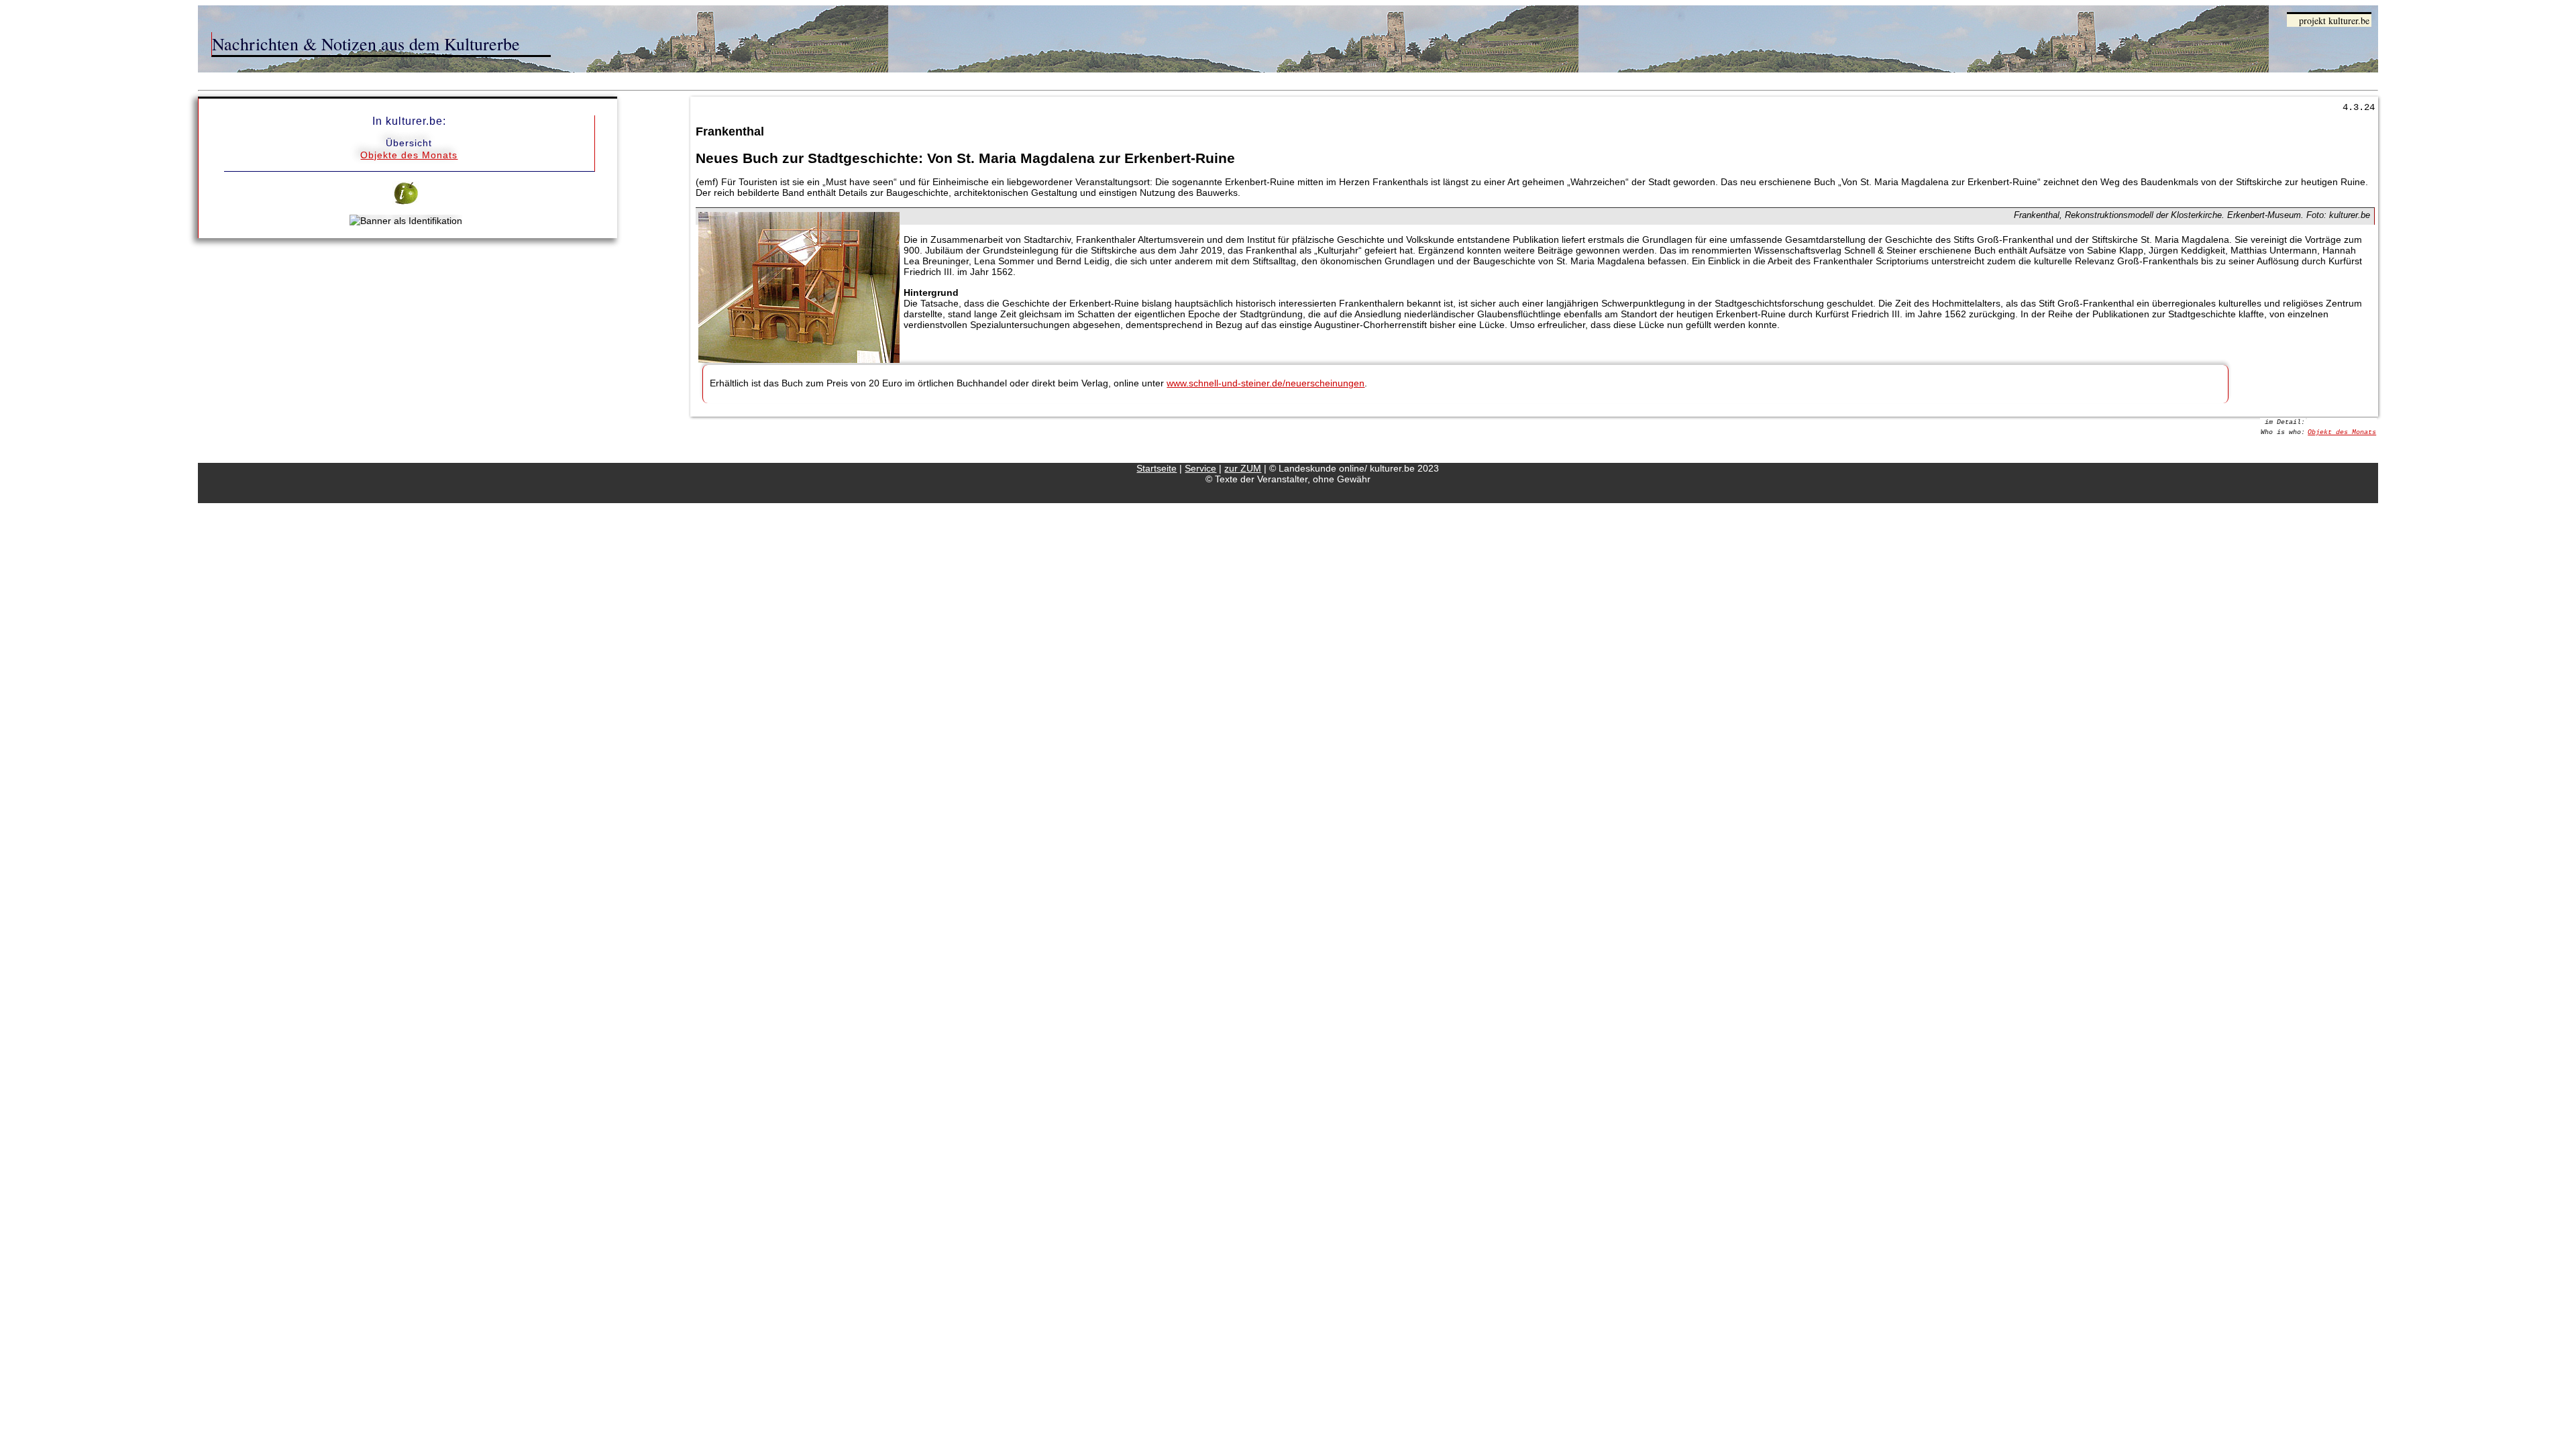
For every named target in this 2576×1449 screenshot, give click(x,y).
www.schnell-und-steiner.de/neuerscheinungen (1266, 383)
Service (1200, 468)
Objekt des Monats (2342, 432)
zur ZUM (1243, 468)
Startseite (1157, 468)
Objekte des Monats (409, 155)
